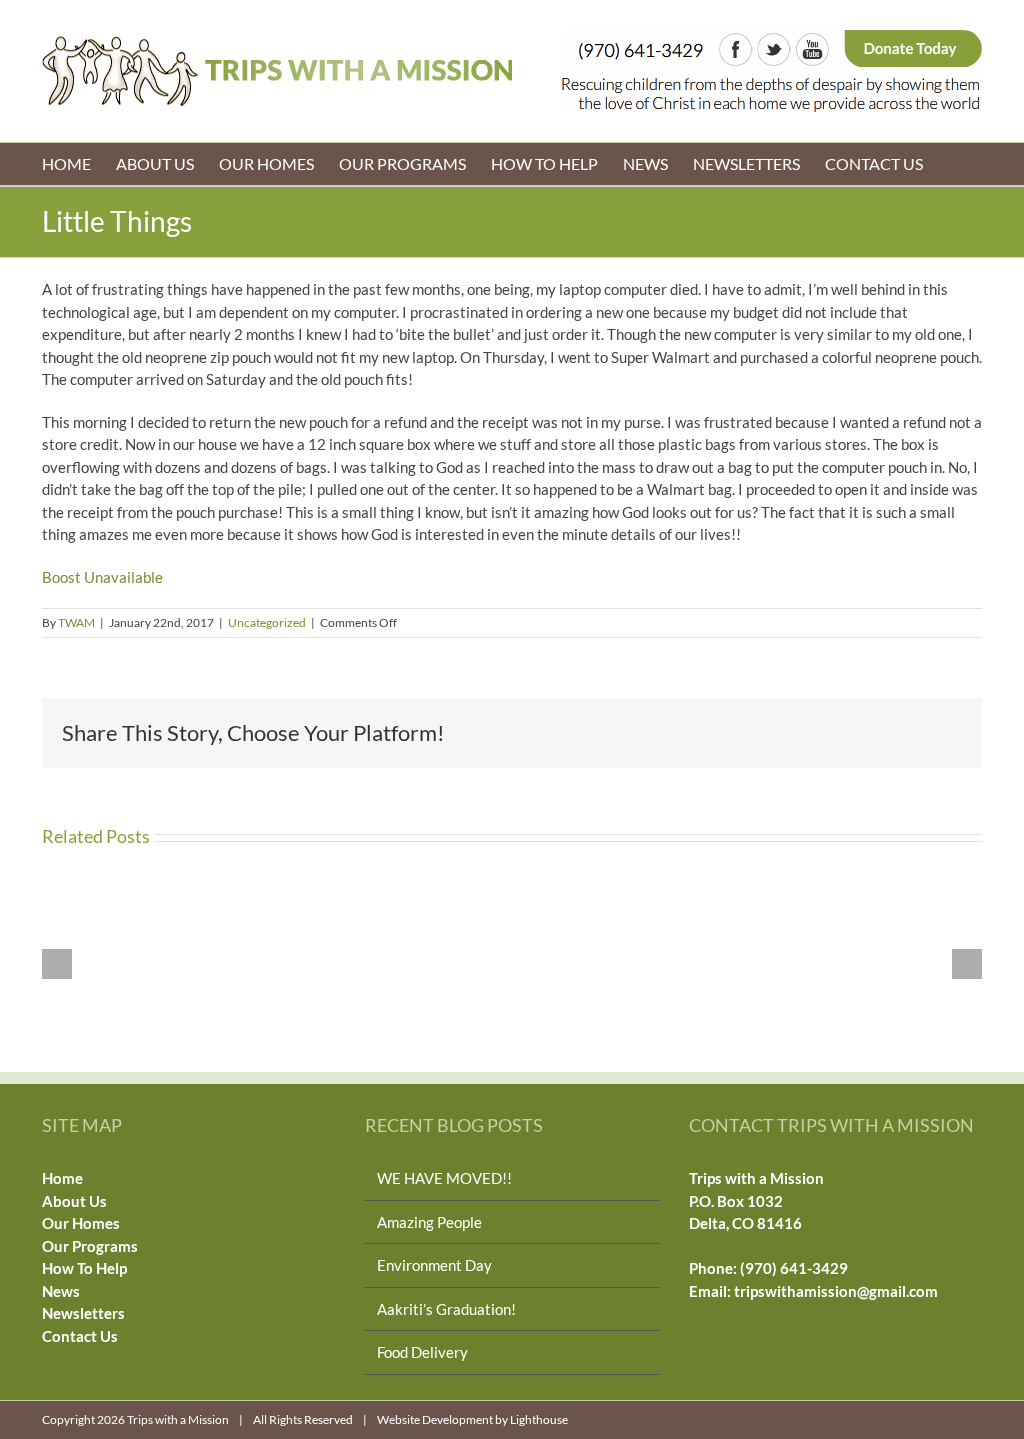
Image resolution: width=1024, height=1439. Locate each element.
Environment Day (434, 1265)
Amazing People (429, 1222)
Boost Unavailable (102, 577)
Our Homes (81, 1223)
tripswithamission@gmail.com (836, 1291)
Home (62, 1178)
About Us (74, 1201)
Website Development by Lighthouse (472, 1419)
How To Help (84, 1268)
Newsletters (83, 1313)
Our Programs (90, 1246)
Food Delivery (422, 1352)
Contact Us (80, 1336)
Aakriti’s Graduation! (446, 1309)
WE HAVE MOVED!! (444, 1178)
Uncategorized (267, 622)
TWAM (76, 622)
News (61, 1291)
